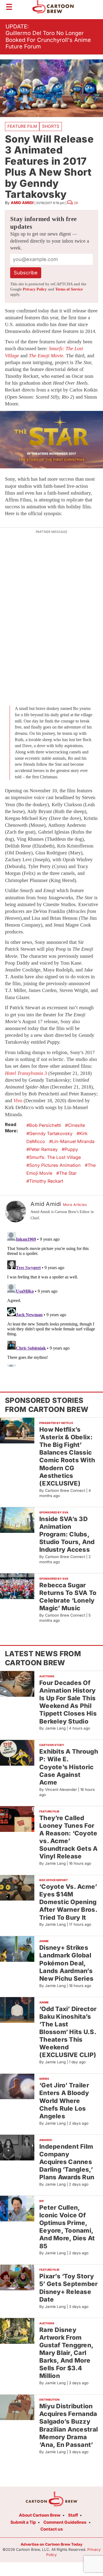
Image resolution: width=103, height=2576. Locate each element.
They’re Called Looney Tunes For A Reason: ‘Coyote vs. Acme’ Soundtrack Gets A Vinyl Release (69, 1837)
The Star (68, 1173)
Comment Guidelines (65, 2522)
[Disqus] (51, 1298)
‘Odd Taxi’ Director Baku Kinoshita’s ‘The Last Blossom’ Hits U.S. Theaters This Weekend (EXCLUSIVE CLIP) (68, 2032)
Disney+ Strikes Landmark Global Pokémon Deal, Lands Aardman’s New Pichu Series (66, 1963)
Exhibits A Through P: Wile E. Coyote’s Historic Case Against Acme (69, 1767)
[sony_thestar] (51, 440)
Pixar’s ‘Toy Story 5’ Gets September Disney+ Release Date (69, 2288)
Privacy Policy (35, 289)
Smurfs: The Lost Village (55, 1157)
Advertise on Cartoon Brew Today (51, 2544)
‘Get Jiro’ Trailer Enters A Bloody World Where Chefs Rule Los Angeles (64, 2101)
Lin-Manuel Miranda (73, 1141)
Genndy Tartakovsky (51, 1133)
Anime (44, 1941)
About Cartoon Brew (40, 2515)
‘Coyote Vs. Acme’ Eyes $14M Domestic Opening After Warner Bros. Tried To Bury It (68, 1902)
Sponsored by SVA (54, 1512)
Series (44, 2079)
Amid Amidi (22, 203)
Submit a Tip (23, 2522)
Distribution (49, 2400)
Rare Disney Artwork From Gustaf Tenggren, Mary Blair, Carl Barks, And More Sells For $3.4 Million (66, 2353)
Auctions (47, 1676)
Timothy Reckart (46, 1181)
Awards (46, 2140)
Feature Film (22, 126)
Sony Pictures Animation (55, 1165)
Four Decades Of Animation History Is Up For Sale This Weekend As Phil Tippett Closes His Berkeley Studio (68, 1702)
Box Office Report (54, 1880)
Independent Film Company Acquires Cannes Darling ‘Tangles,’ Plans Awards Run (67, 2162)
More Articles (75, 1205)
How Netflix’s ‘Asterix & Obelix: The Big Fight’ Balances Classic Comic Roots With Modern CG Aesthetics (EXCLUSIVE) (67, 1456)
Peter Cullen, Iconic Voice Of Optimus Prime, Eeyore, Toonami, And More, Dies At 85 (67, 2227)
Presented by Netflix (56, 1423)
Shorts (51, 126)
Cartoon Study (52, 1745)
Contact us (52, 2529)
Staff (73, 2515)
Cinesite (76, 1125)
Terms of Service (69, 289)
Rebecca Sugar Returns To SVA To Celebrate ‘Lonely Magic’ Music (68, 1596)
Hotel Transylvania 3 (26, 1073)
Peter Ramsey (43, 1149)
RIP (42, 2201)
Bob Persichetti (45, 1125)
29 (76, 203)
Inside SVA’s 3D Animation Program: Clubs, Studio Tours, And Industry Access (67, 1534)
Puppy (71, 1149)
